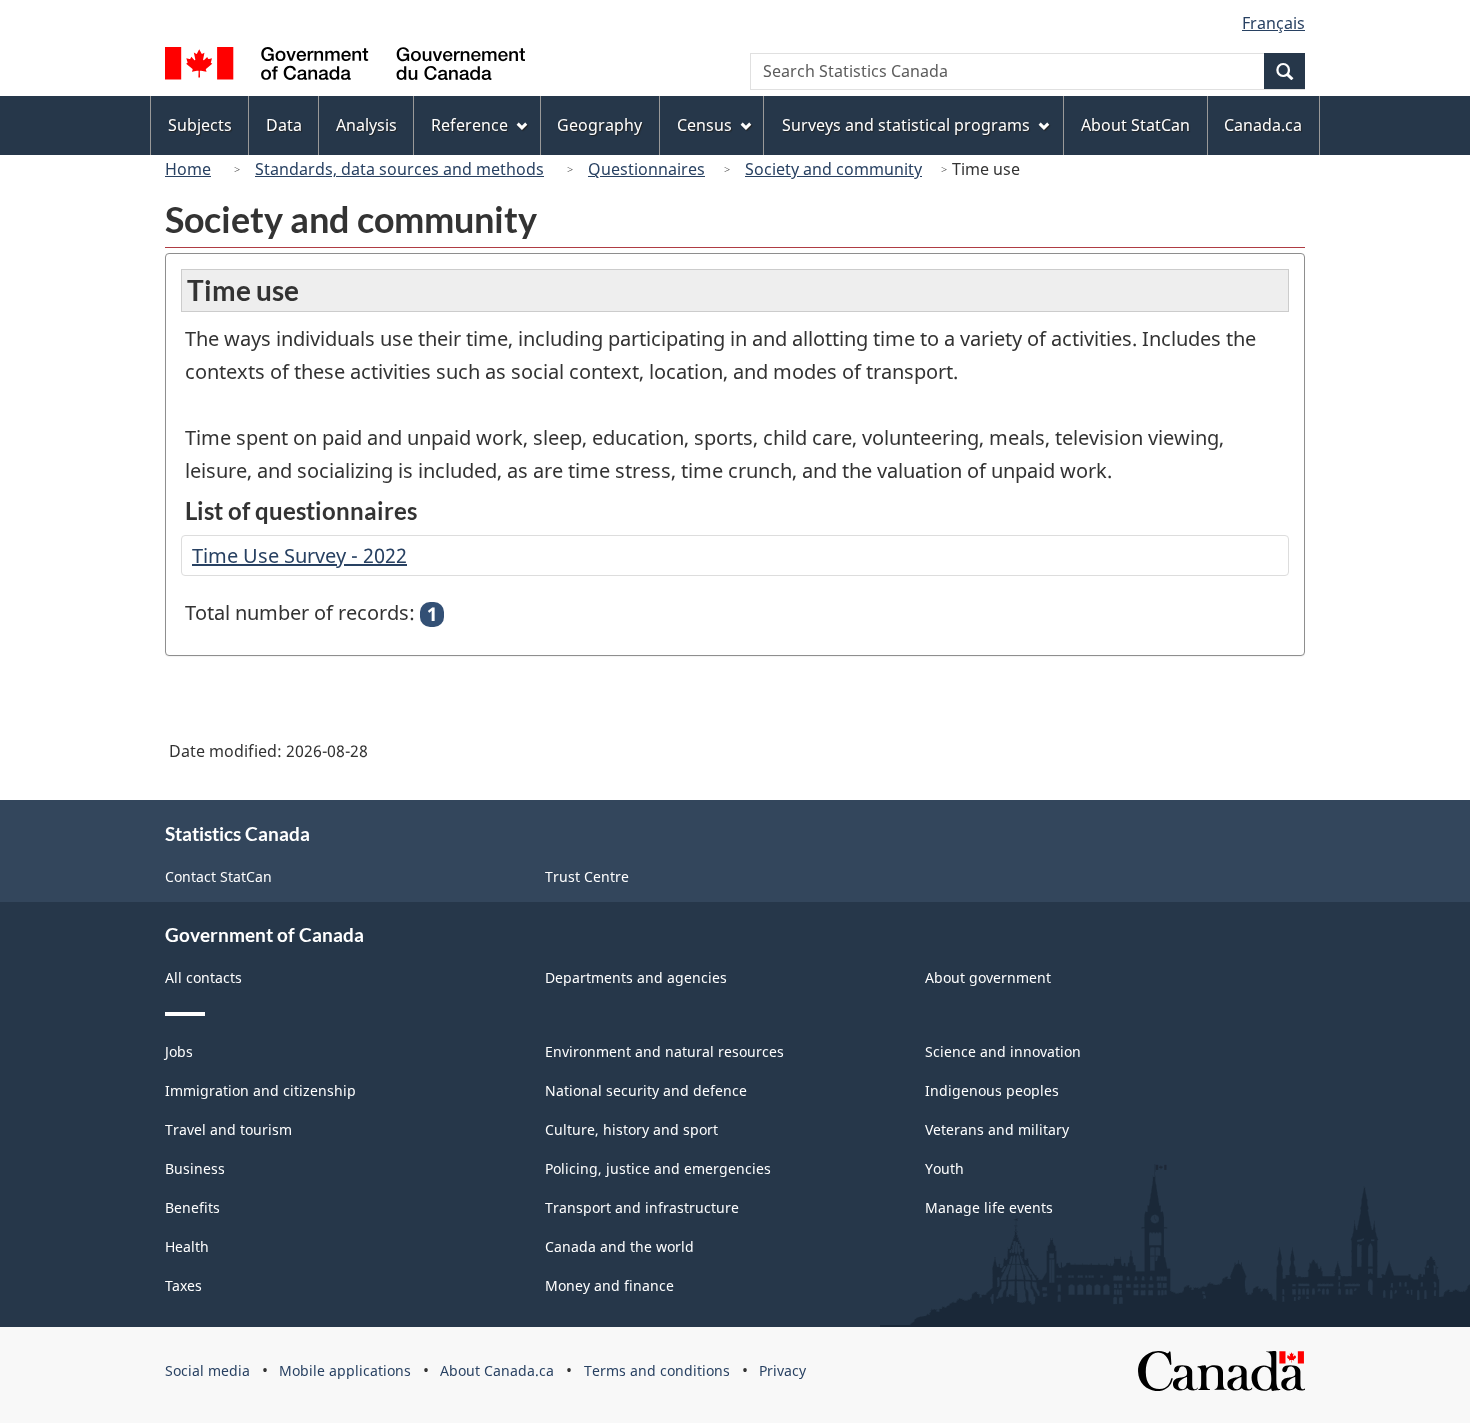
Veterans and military (997, 1129)
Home (188, 169)
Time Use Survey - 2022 (299, 555)
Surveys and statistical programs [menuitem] (906, 125)
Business (195, 1168)
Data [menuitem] (284, 125)
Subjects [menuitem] (200, 125)
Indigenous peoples (992, 1090)
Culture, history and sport (631, 1129)
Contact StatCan (218, 876)
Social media (207, 1370)
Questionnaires (646, 169)
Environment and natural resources (664, 1051)
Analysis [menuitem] (366, 125)
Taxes (183, 1285)
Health (187, 1246)
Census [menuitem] (704, 125)
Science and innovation (1003, 1051)
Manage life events (989, 1207)
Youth (944, 1168)
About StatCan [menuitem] (1135, 125)
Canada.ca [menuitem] (1263, 125)
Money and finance (609, 1285)
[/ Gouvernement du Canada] (345, 66)
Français (1273, 23)
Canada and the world (619, 1246)
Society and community (833, 169)
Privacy (782, 1370)
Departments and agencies (636, 977)
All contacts (203, 977)
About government (988, 977)
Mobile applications (345, 1370)
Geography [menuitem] (599, 125)
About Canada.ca (497, 1370)
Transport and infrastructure (642, 1207)
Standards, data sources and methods (399, 169)
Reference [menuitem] (469, 125)
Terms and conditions (657, 1370)
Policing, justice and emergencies (658, 1168)
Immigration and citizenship (260, 1090)
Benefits (192, 1207)
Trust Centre (587, 876)
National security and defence (646, 1090)
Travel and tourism (228, 1129)
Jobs (179, 1051)
